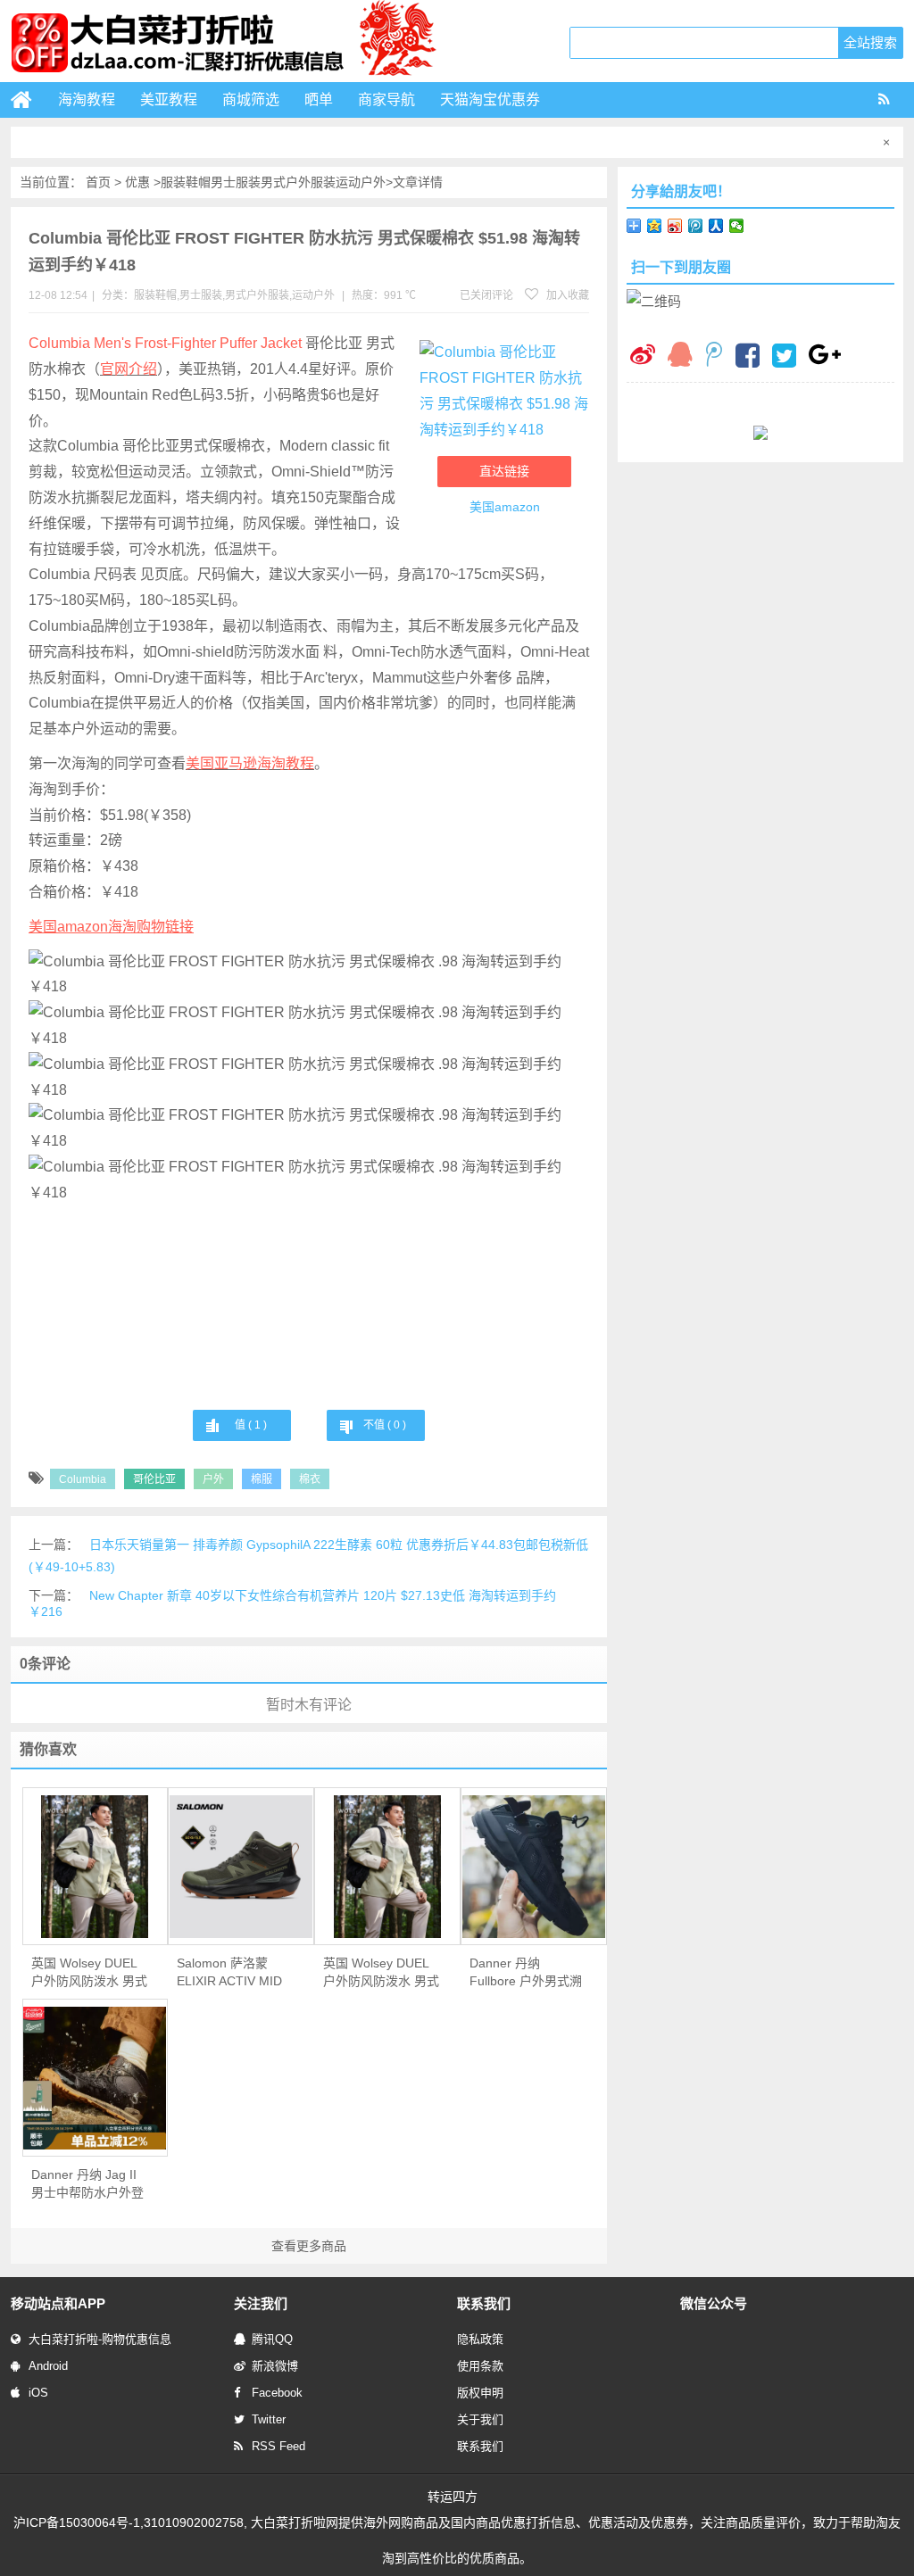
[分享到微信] (737, 226)
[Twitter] (784, 358)
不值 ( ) (385, 1425)
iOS (38, 2393)
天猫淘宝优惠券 (490, 99)
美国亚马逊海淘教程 (250, 763)
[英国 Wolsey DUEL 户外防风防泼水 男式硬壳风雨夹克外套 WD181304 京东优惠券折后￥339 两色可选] (96, 1867)
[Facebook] (748, 358)
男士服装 (236, 182)
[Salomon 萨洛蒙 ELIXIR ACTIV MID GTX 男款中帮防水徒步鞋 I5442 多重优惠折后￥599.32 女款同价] (241, 1867)
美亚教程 (169, 99)
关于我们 (480, 2419)
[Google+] (825, 356)
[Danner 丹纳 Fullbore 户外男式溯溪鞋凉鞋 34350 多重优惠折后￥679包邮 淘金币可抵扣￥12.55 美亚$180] (534, 1867)
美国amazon (505, 507)
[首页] (29, 100)
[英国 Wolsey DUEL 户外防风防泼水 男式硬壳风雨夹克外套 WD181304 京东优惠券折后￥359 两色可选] (387, 1867)
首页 (98, 182)
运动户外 (361, 182)
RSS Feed (278, 2446)
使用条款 (480, 2366)
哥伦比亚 (154, 1479)
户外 (213, 1479)
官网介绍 (129, 369)
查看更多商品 (309, 2246)
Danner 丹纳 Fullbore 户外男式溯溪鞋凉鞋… (526, 1973)
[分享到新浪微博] (675, 226)
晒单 (319, 99)
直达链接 (504, 471)
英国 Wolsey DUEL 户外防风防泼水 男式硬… (89, 1973)
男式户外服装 (298, 182)
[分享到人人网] (716, 226)
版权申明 (480, 2393)
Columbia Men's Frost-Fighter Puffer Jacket (165, 343)
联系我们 (480, 2446)
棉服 (262, 1479)
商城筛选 (251, 99)
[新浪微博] (643, 356)
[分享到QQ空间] (655, 226)
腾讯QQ (272, 2339)
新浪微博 (275, 2366)
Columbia (83, 1479)
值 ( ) (251, 1425)
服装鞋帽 (186, 182)
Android (48, 2366)
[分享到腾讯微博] (696, 226)
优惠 (137, 182)
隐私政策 (480, 2339)
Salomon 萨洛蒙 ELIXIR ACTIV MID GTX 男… (229, 1973)
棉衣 (310, 1479)
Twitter (269, 2419)
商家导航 (386, 99)
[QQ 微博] (714, 356)
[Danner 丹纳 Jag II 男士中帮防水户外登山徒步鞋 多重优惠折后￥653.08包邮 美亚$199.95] (96, 2078)
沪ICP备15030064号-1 (77, 2522)
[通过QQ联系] (680, 356)
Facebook (277, 2393)
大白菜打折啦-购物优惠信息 (100, 2339)
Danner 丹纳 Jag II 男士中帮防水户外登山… (87, 2184)
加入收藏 (566, 295)
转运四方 (453, 2497)
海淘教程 (87, 99)
